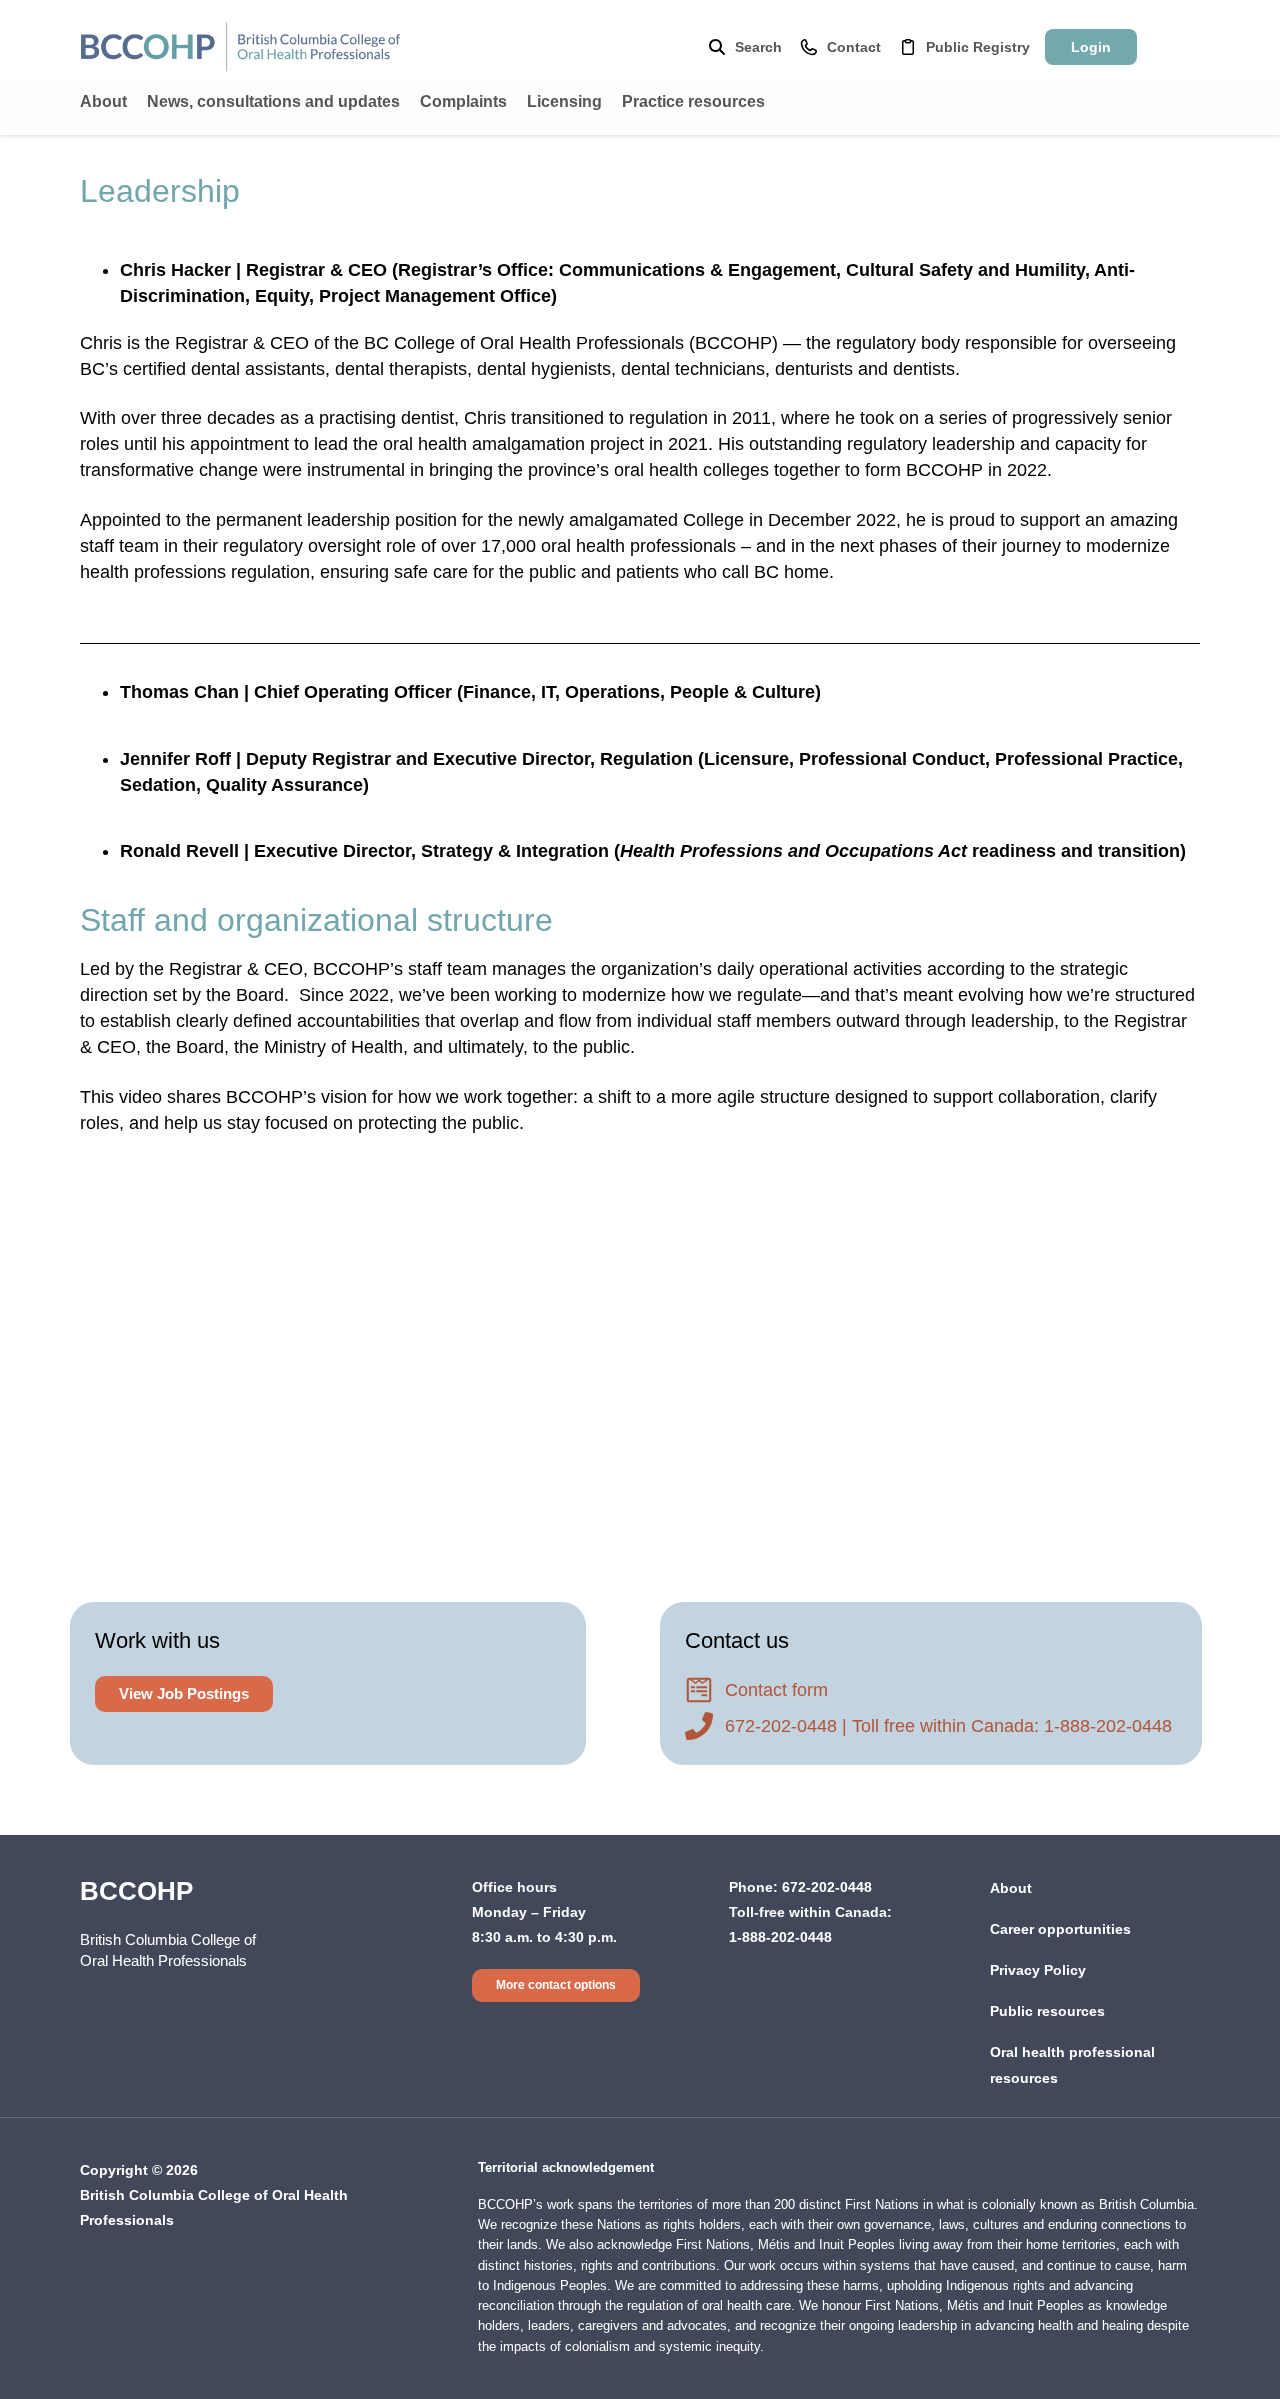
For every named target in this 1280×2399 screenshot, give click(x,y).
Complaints (463, 101)
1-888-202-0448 (780, 1937)
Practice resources (693, 101)
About (103, 101)
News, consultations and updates (273, 101)
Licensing (564, 101)
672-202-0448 (827, 1887)
